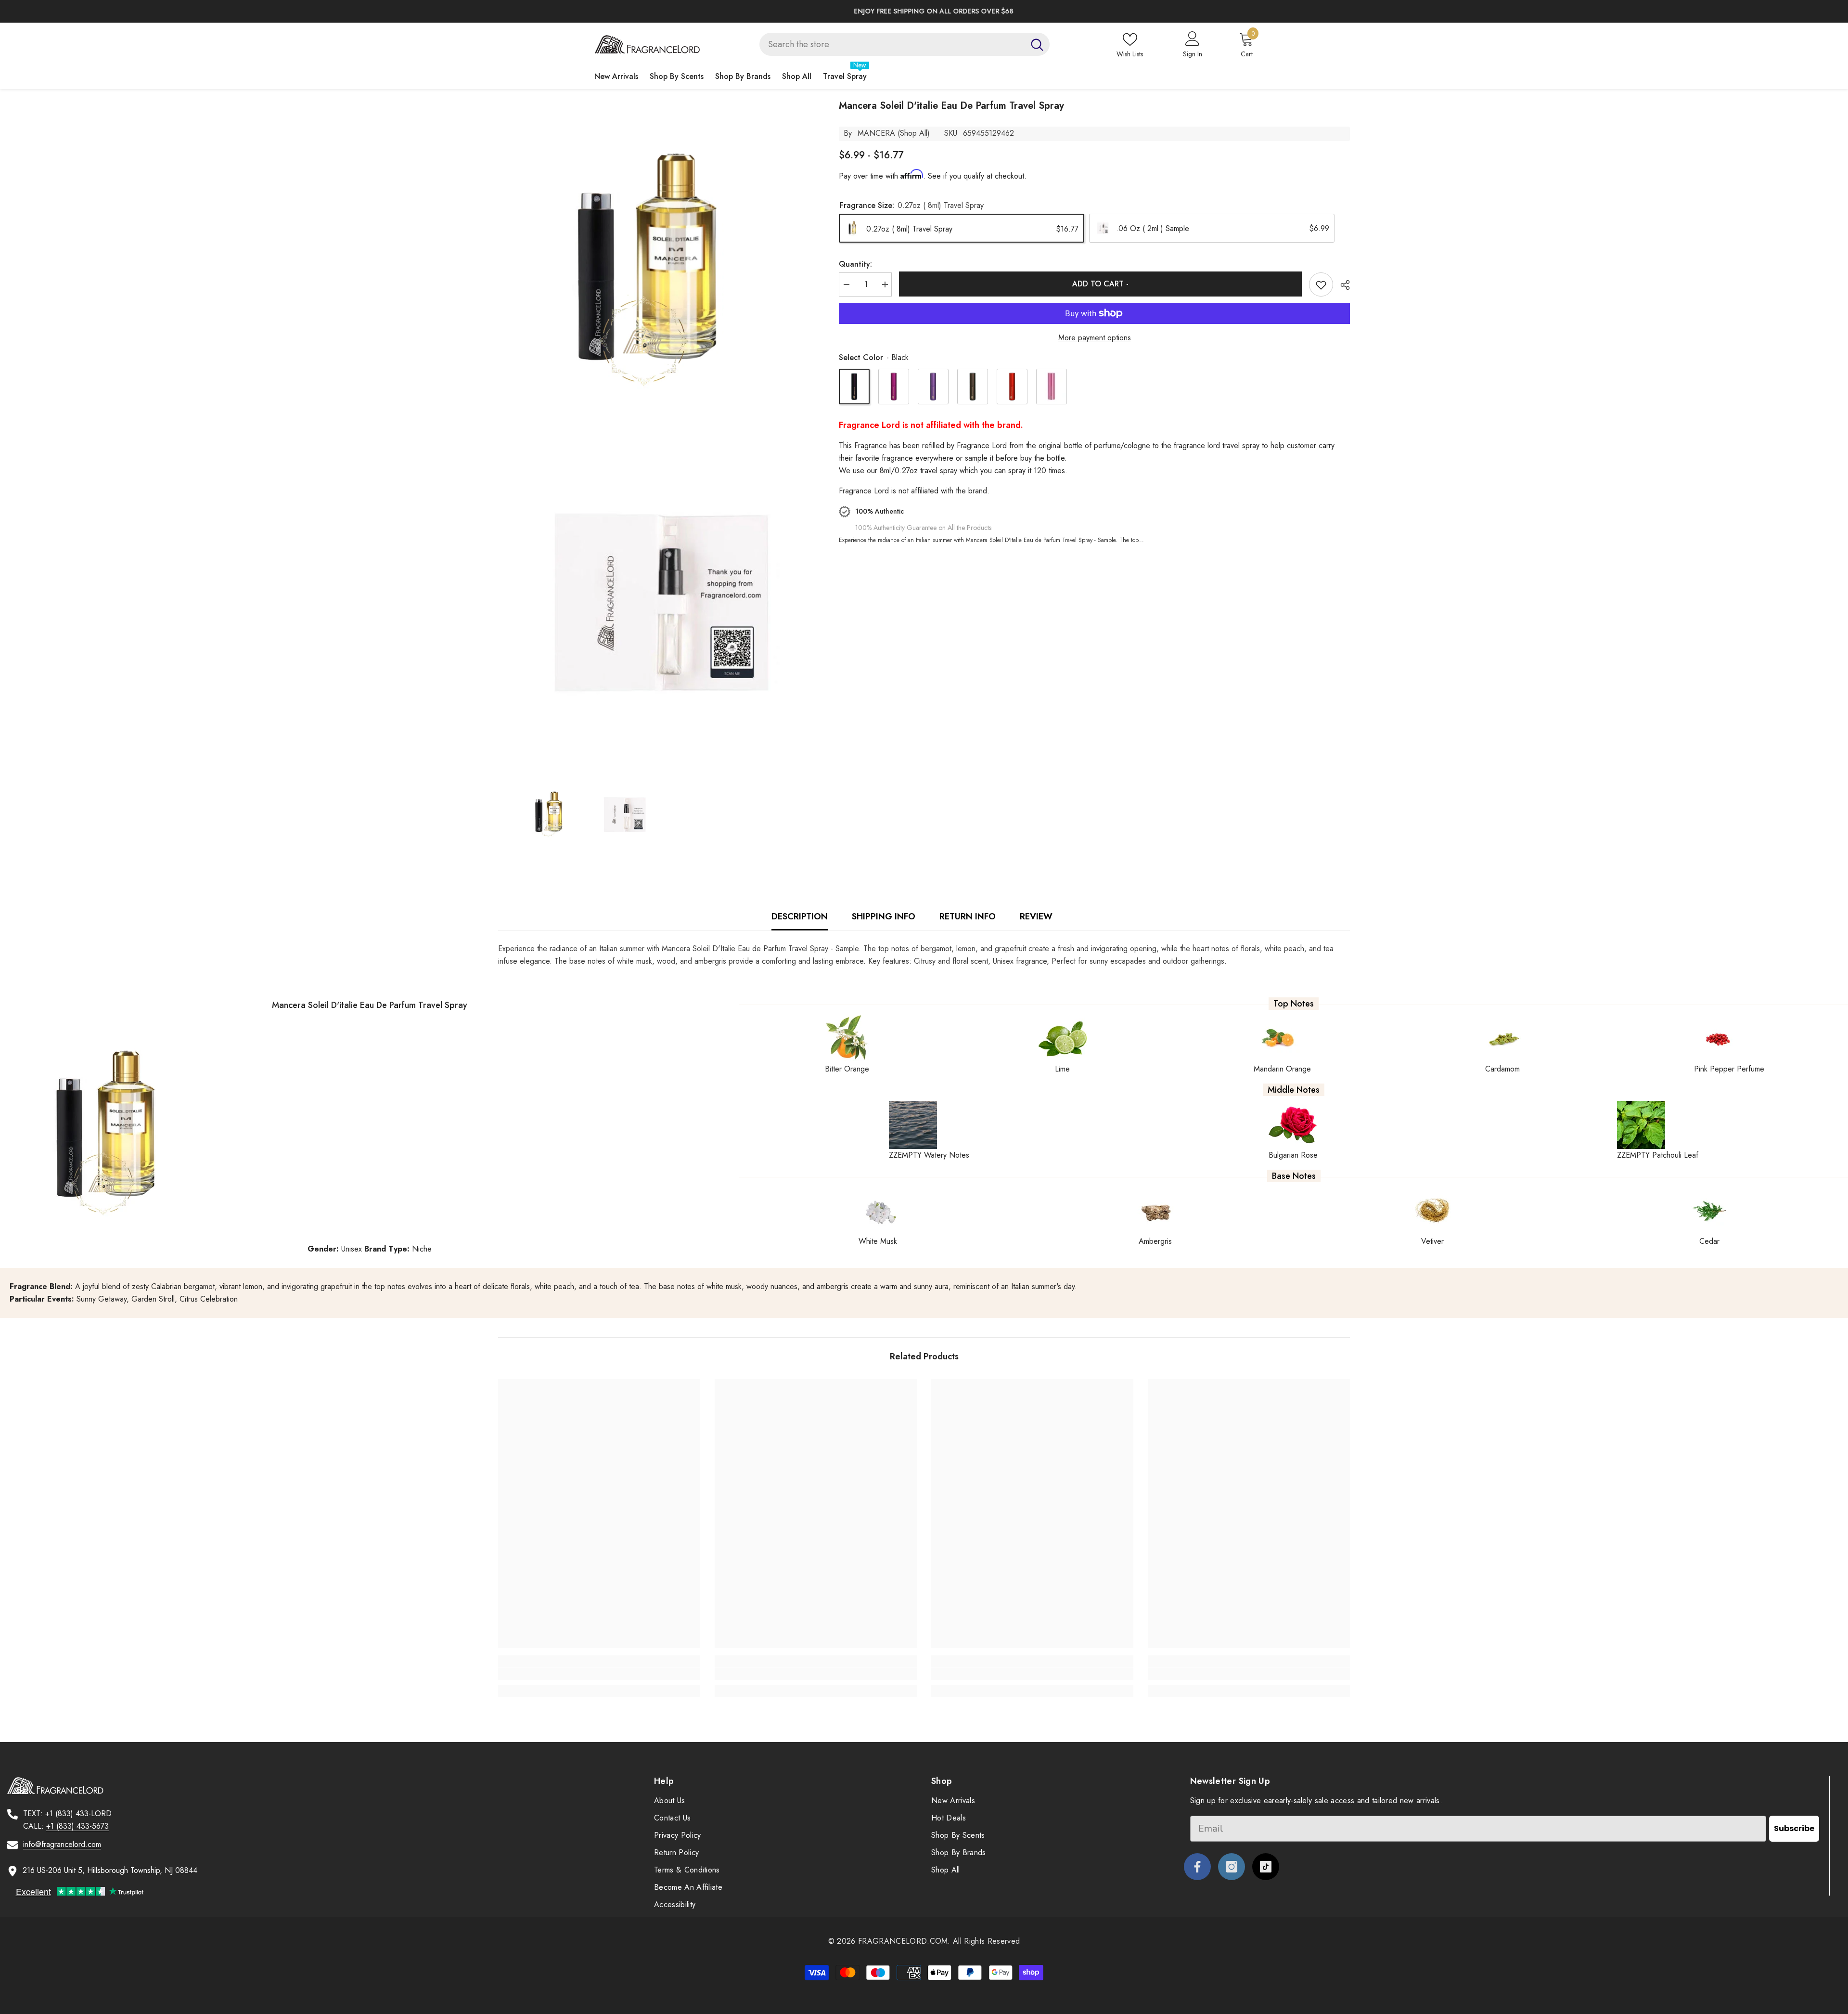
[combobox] (892, 44)
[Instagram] (1232, 1867)
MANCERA (876, 133)
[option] (1163, 11)
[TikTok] (1266, 1867)
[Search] (905, 44)
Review (1036, 917)
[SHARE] (1341, 285)
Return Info (968, 917)
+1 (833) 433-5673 (77, 1826)
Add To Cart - (1100, 284)
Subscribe (1794, 1828)
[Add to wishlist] (1321, 284)
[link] (599, 1674)
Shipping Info (884, 917)
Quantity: (855, 264)
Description (800, 917)
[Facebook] (1197, 1867)
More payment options (1095, 338)
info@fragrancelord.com (62, 1844)
